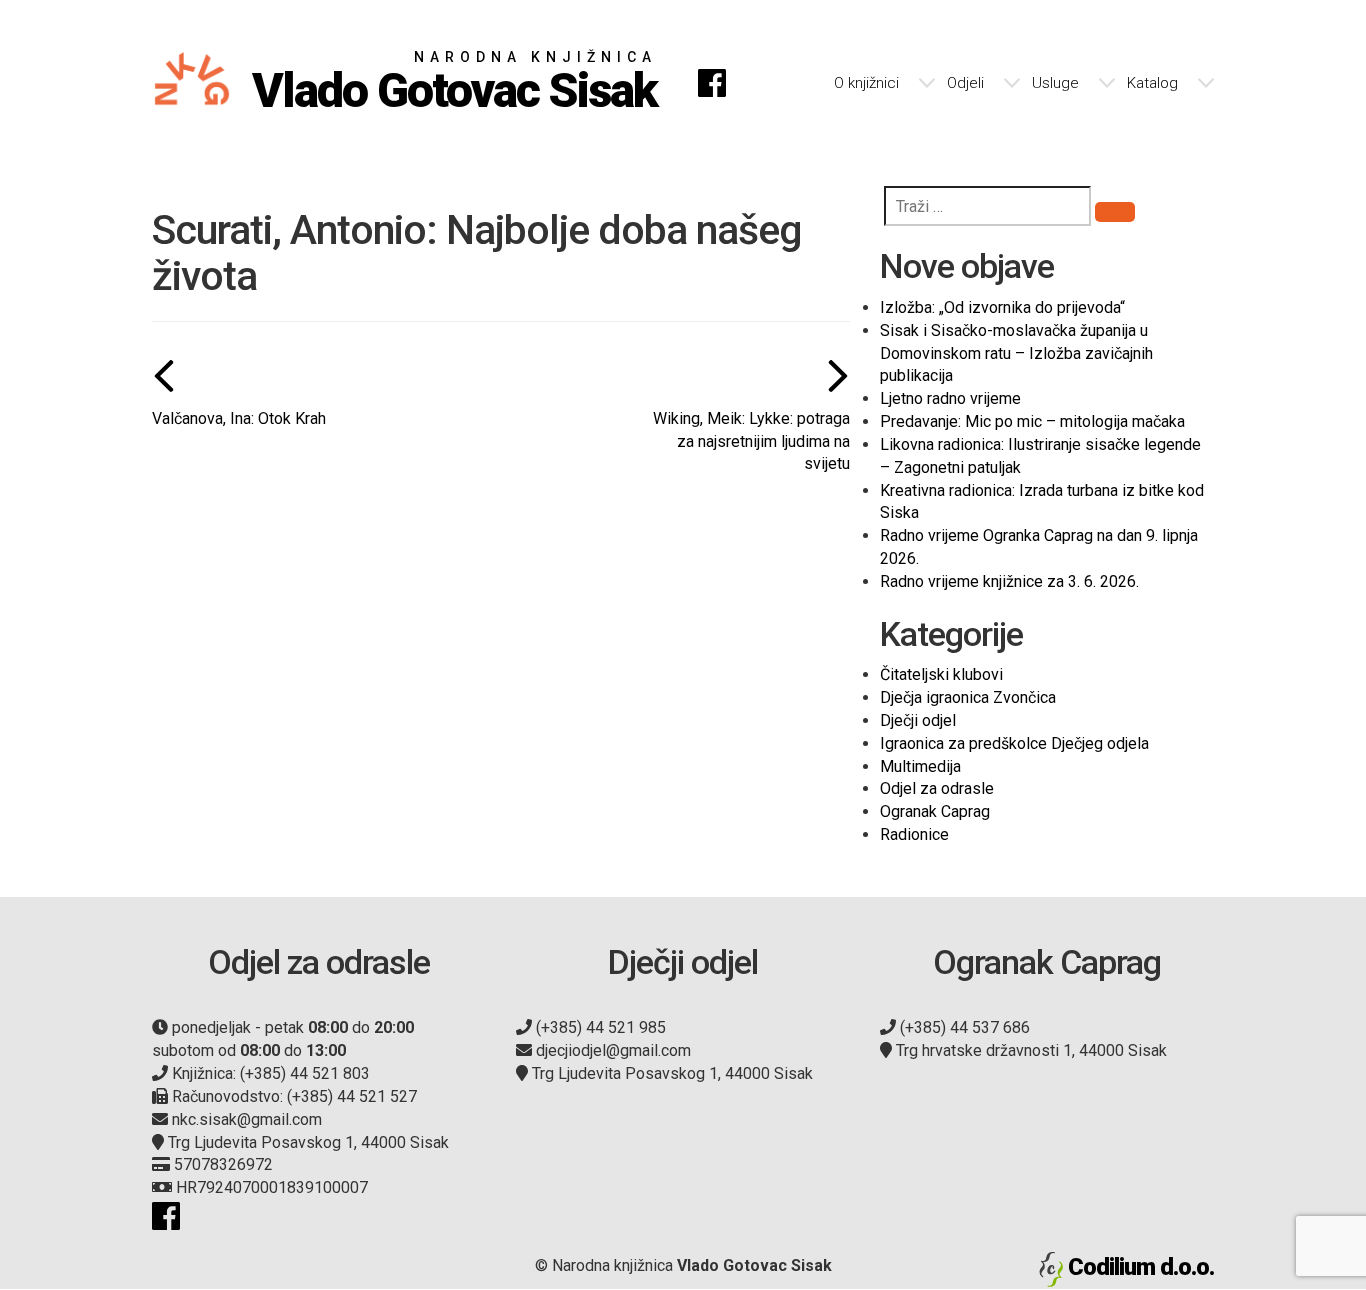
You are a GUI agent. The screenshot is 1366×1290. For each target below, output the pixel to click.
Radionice (914, 834)
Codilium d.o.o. (1141, 1267)
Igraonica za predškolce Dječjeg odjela (1014, 743)
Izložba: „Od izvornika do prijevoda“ (1002, 307)
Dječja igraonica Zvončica (968, 697)
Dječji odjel (918, 720)
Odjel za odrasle (937, 788)
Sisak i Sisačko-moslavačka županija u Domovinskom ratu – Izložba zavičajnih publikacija (1016, 353)
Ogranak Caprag (935, 811)
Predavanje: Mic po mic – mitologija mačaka (1032, 421)
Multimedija (920, 766)
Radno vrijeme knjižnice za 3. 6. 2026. (1009, 581)
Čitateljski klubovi (941, 674)
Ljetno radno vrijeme (950, 398)
